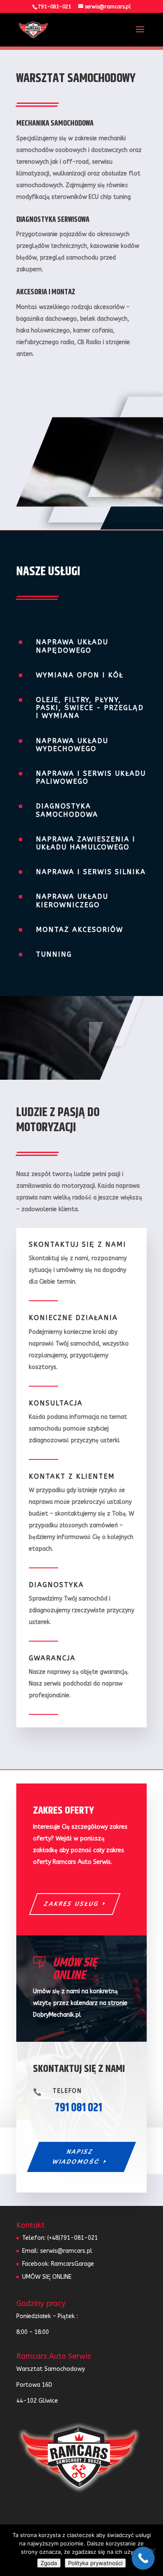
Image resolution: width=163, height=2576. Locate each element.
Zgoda (49, 2563)
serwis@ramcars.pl (66, 2251)
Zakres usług (71, 1904)
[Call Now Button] (143, 2558)
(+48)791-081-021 (73, 2238)
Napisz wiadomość (76, 2157)
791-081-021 (55, 7)
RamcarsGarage (73, 2264)
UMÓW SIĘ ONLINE (47, 2277)
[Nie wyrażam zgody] (153, 2550)
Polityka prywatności (95, 2563)
